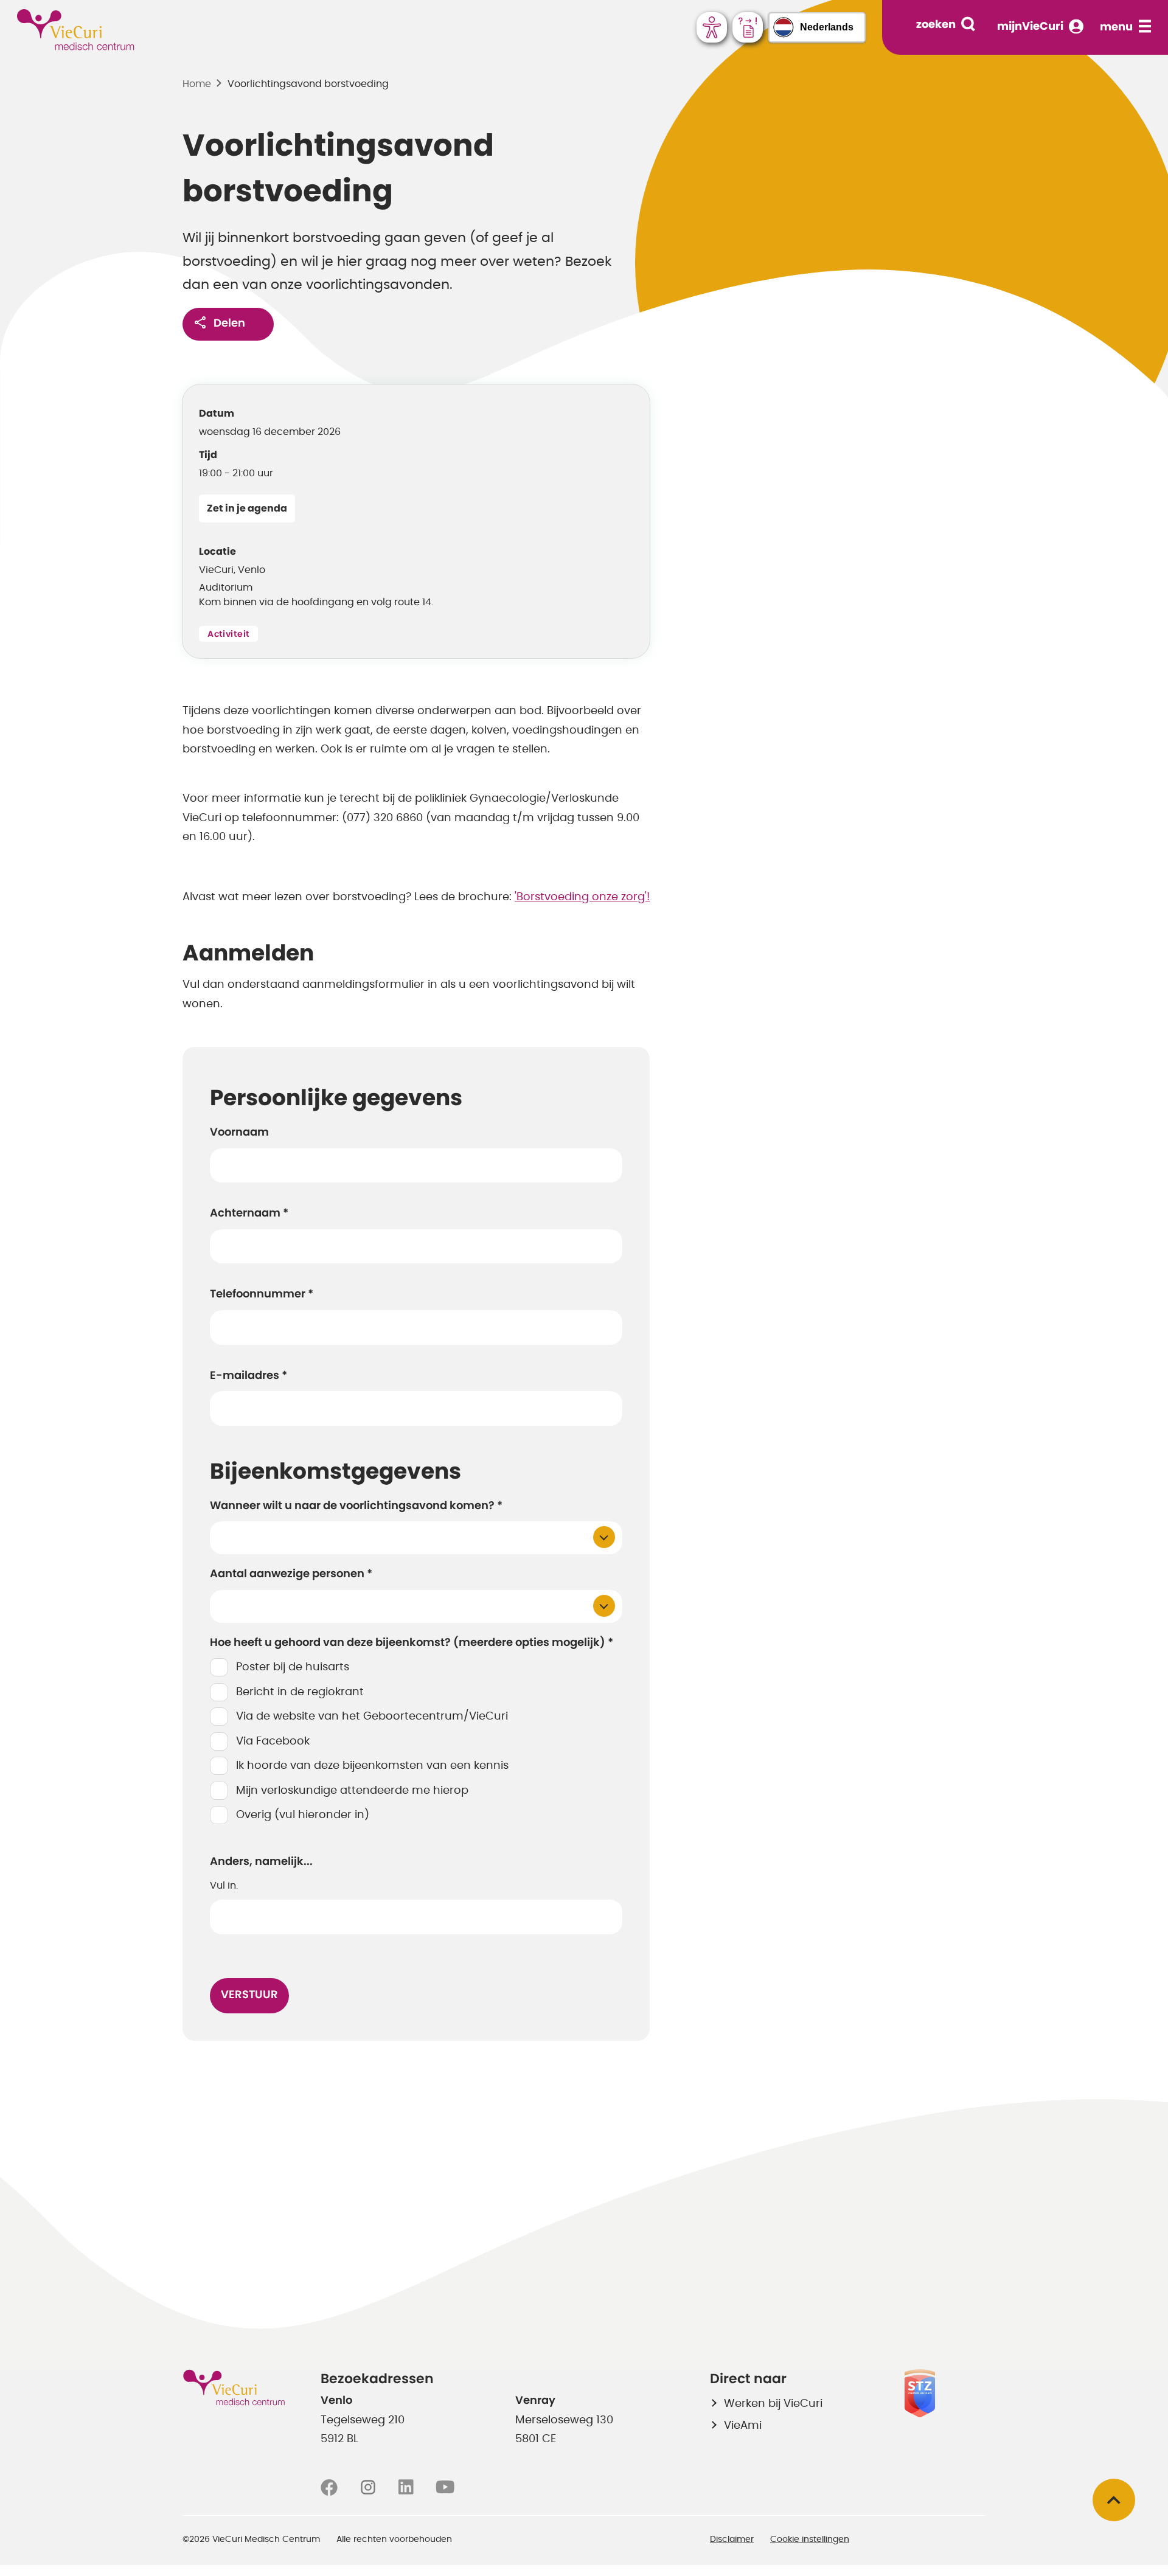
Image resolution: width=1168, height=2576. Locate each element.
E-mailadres (249, 1376)
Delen (229, 324)
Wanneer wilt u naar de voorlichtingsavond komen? (356, 1506)
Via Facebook (273, 1741)
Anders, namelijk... (261, 1862)
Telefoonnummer (262, 1294)
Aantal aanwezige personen (291, 1574)
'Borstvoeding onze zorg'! (582, 897)
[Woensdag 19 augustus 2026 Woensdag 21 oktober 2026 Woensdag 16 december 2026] (416, 1538)
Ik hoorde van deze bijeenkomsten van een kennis (372, 1766)
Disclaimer (732, 2540)
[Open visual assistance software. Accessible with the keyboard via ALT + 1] (712, 27)
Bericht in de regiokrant (300, 1692)
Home (197, 84)
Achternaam (249, 1213)
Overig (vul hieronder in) (303, 1815)
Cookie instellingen (810, 2540)
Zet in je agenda (247, 509)
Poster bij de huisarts (293, 1667)
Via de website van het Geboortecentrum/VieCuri (372, 1717)
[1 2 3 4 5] (416, 1606)
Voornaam (239, 1133)
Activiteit (228, 634)
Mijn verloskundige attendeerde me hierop (352, 1791)
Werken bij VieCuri (773, 2404)
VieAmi (743, 2426)
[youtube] (445, 2488)
